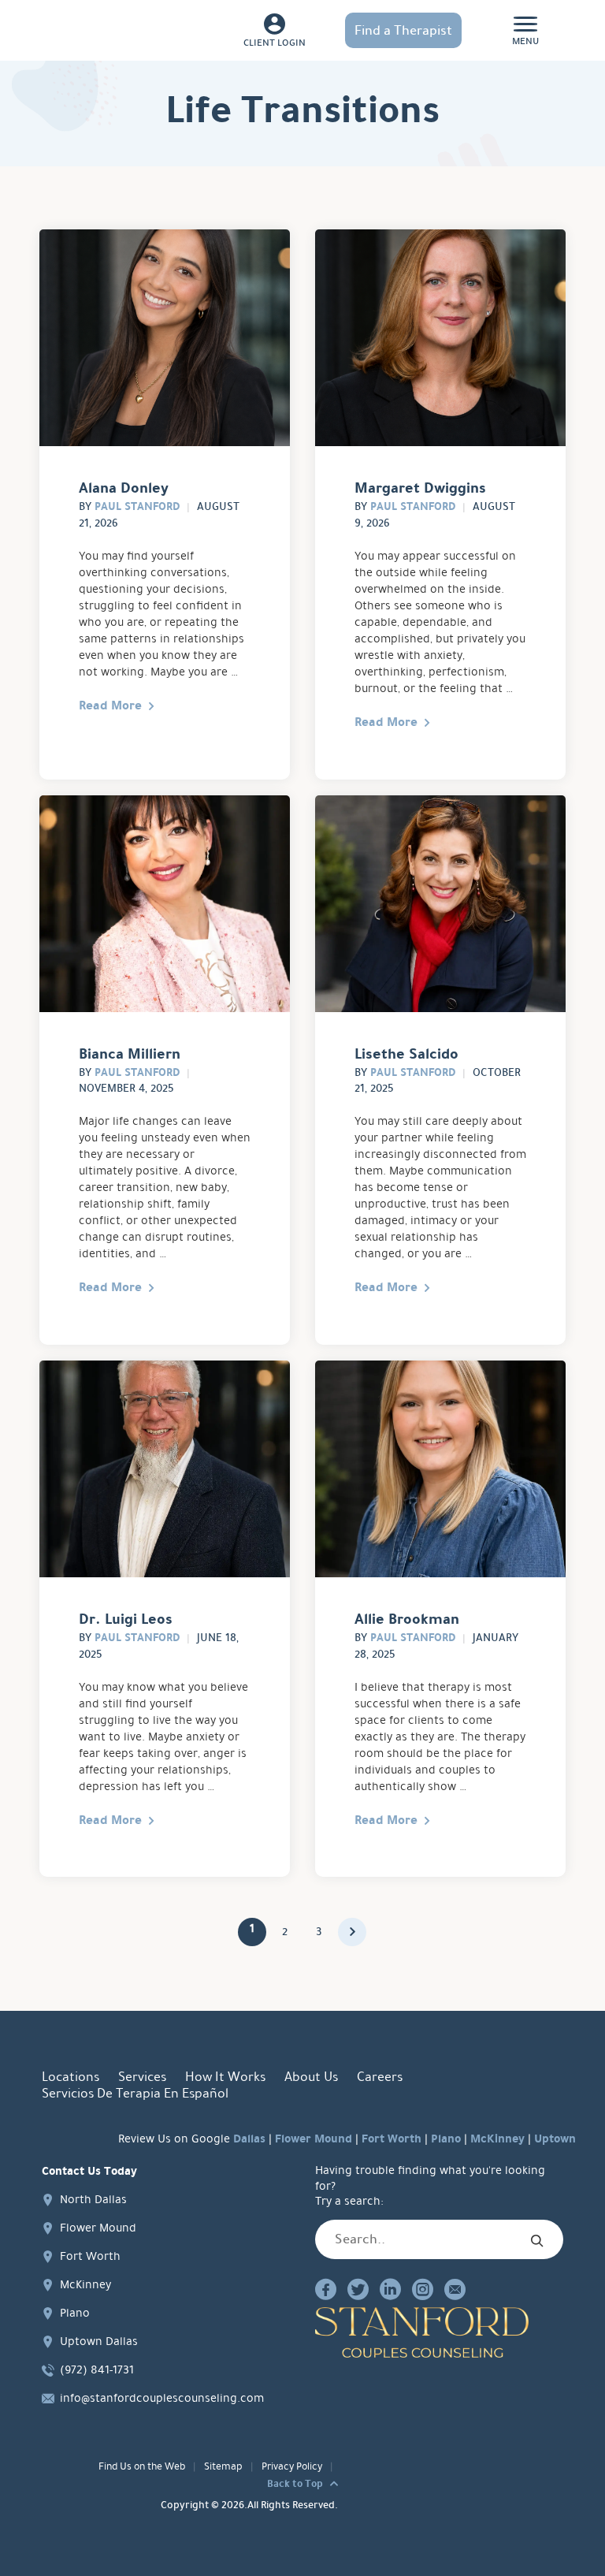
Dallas (249, 2139)
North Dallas (93, 2199)
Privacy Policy (292, 2466)
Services (142, 2077)
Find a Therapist (403, 30)
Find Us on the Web (142, 2466)
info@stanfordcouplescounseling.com (162, 2398)
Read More (110, 705)
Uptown (555, 2139)
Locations (71, 2077)
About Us (311, 2077)
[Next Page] (352, 1932)
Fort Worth (392, 2139)
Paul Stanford (137, 506)
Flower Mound (314, 2139)
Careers (380, 2077)
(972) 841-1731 (97, 2369)
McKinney (497, 2139)
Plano (446, 2139)
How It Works (225, 2077)
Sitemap (223, 2466)
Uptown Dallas (99, 2341)
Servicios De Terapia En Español (135, 2093)
